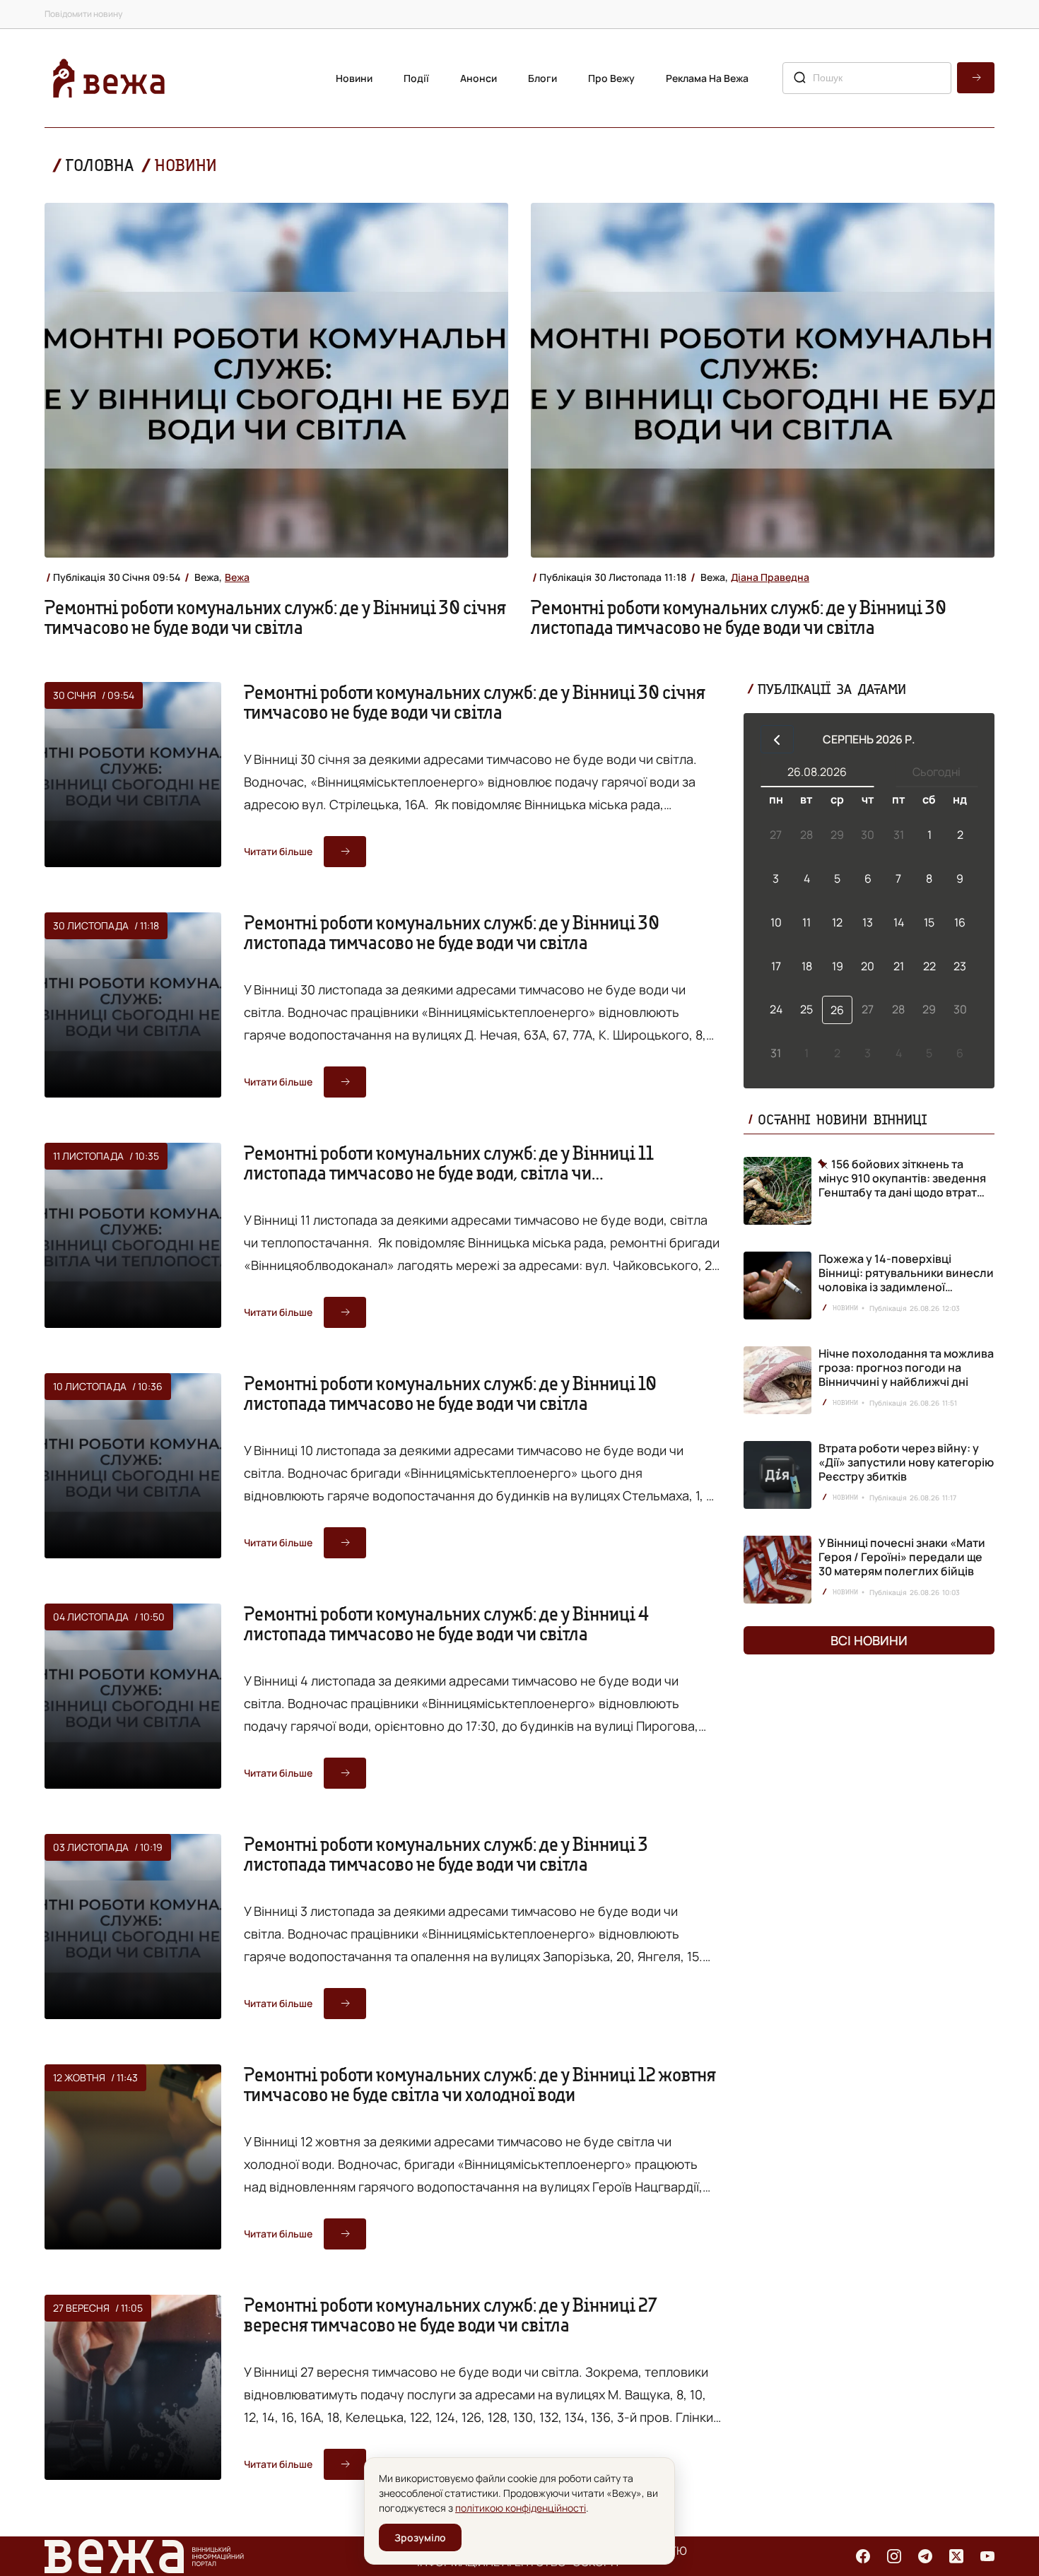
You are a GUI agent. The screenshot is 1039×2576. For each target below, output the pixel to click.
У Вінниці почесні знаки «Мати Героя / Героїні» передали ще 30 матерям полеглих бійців (902, 1557)
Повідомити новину (83, 14)
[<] (777, 739)
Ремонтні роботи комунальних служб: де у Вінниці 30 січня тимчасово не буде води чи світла (275, 617)
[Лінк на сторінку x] (956, 2556)
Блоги (542, 78)
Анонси (479, 78)
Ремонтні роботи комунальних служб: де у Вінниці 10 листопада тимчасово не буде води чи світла (450, 1393)
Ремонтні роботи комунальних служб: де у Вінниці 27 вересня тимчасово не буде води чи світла (451, 2315)
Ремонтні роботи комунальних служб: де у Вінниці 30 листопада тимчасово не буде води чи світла (739, 617)
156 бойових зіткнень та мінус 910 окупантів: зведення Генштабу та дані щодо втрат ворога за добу (902, 1178)
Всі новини (869, 1640)
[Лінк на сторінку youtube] (987, 2556)
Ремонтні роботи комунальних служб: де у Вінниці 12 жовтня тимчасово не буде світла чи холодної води (480, 2084)
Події (416, 78)
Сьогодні (937, 772)
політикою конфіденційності (521, 2508)
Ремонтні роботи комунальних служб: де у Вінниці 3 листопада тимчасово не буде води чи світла (446, 1854)
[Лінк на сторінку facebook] (863, 2556)
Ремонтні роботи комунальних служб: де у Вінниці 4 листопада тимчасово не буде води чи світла (446, 1623)
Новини (354, 78)
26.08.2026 (817, 772)
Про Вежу (611, 78)
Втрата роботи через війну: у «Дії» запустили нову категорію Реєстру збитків (906, 1462)
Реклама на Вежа (707, 78)
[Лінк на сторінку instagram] (894, 2556)
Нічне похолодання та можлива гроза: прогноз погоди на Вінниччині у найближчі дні (906, 1368)
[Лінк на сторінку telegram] (925, 2556)
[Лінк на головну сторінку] (109, 78)
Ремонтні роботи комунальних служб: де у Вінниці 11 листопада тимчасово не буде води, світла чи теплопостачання (449, 1172)
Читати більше (278, 851)
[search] (976, 78)
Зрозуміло (420, 2537)
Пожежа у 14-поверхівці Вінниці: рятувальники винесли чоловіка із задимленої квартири (906, 1280)
